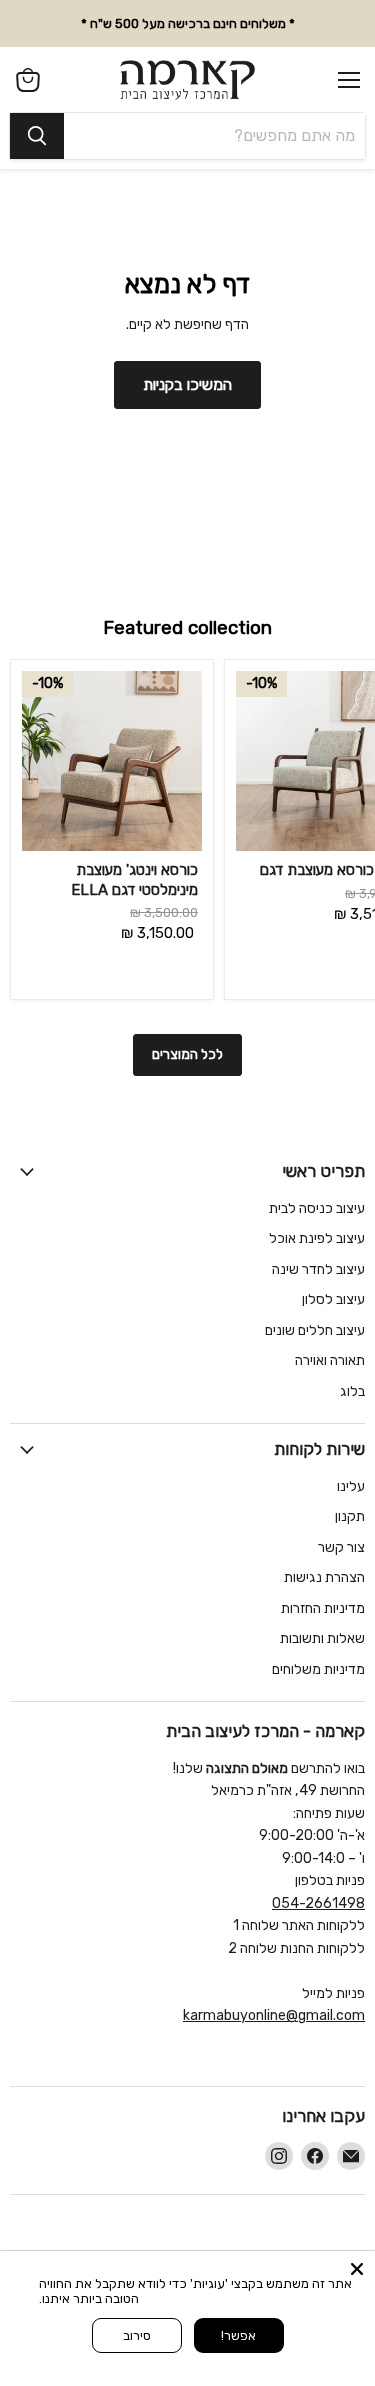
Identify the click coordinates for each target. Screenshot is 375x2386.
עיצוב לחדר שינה (318, 1269)
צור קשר (341, 1547)
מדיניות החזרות (323, 1608)
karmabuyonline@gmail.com (274, 2015)
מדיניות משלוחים (318, 1669)
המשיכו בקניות (187, 384)
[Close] (357, 2269)
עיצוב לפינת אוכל (317, 1238)
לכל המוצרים (187, 1054)
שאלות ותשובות (322, 1638)
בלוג (352, 1391)
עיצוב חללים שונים (315, 1330)
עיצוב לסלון (333, 1299)
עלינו (351, 1486)
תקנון (350, 1516)
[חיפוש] (37, 136)
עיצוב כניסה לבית (317, 1208)
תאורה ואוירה (330, 1360)
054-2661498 (318, 1903)
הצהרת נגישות (324, 1577)
